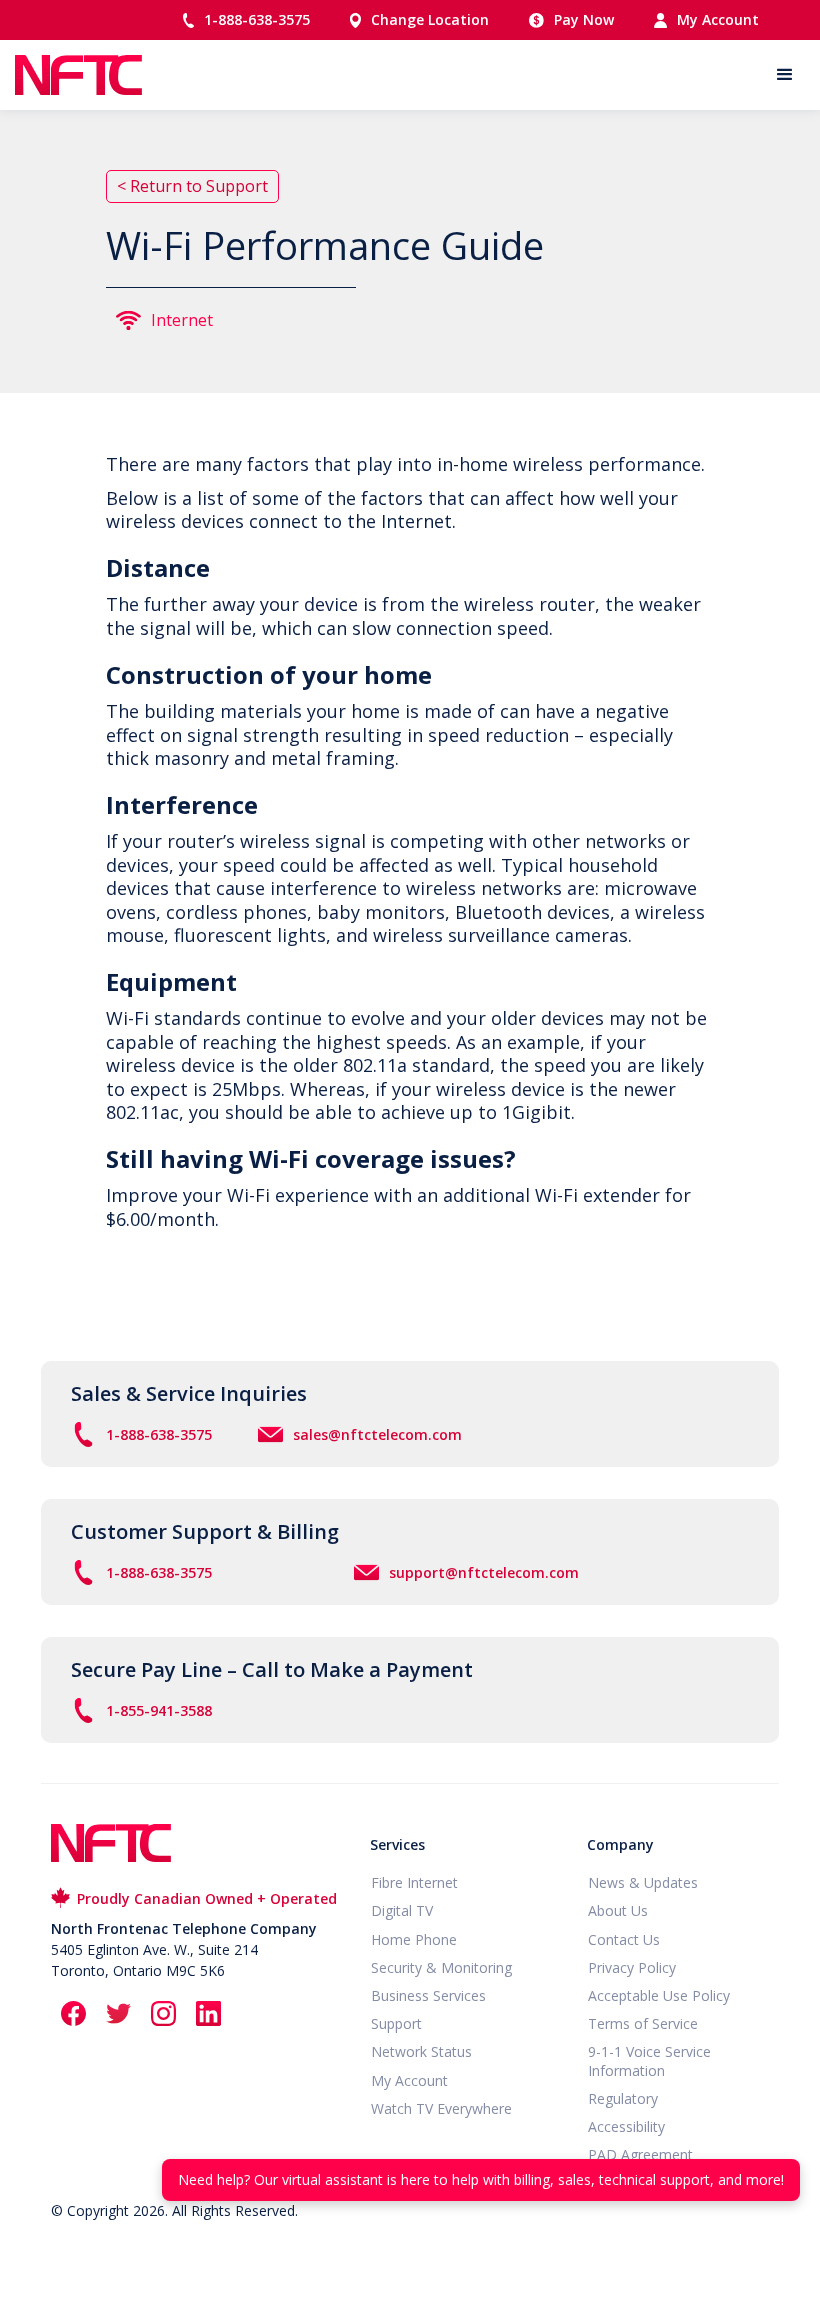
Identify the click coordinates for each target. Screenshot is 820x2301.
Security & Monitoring (441, 1968)
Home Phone (414, 1940)
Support (396, 2024)
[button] (785, 75)
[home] (78, 75)
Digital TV (402, 1911)
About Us (618, 1911)
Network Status (421, 2052)
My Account (409, 2081)
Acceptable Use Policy (659, 1996)
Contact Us (624, 1940)
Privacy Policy (632, 1968)
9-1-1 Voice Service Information (649, 2061)
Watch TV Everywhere (441, 2109)
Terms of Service (643, 2024)
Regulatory (623, 2099)
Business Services (428, 1996)
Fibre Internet (414, 1883)
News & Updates (643, 1883)
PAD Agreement (640, 2155)
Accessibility (626, 2127)
